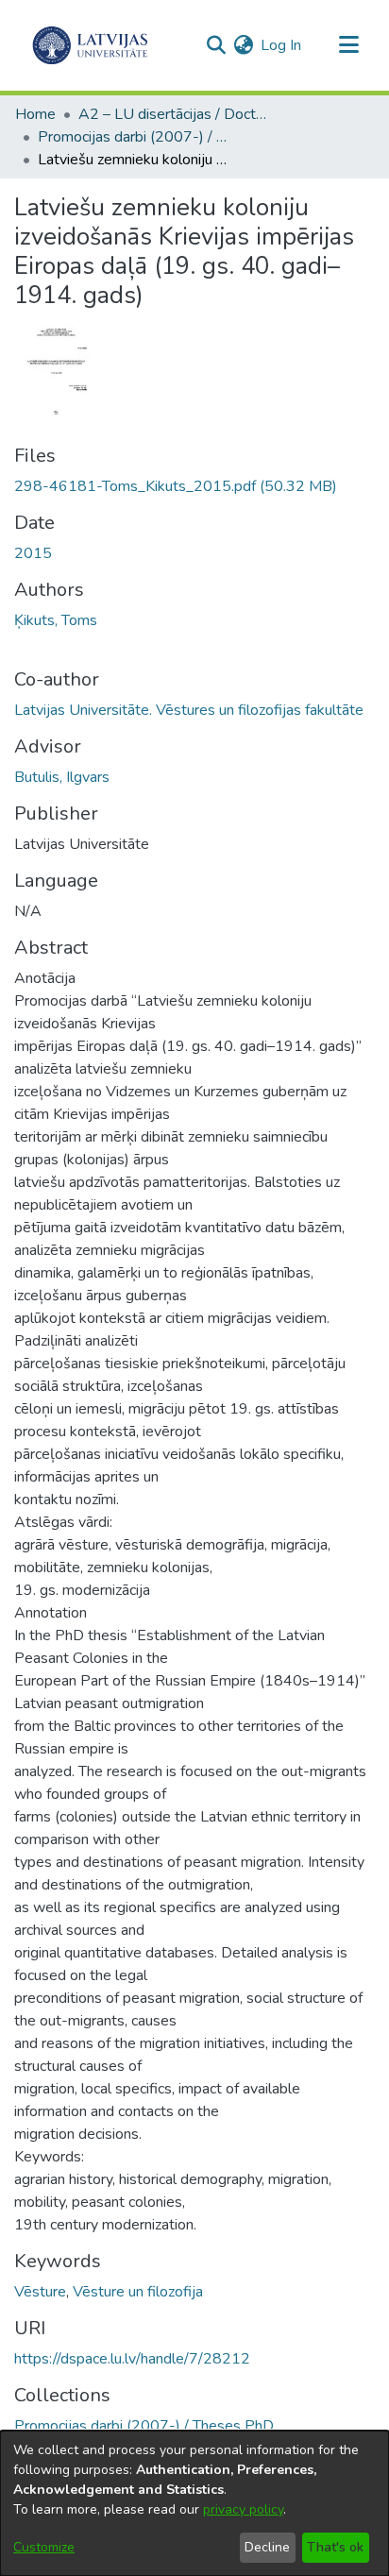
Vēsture (40, 2292)
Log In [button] (282, 45)
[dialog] (194, 2503)
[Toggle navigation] (348, 45)
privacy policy (243, 2509)
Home (35, 114)
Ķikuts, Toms (56, 620)
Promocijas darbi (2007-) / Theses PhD (132, 137)
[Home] (90, 45)
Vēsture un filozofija (138, 2292)
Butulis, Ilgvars (62, 777)
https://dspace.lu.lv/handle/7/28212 (132, 2359)
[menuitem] (243, 45)
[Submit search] (216, 45)
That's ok (335, 2547)
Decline (267, 2547)
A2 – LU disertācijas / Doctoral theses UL (173, 114)
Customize (44, 2547)
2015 (33, 553)
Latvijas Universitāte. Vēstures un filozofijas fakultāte (189, 710)
